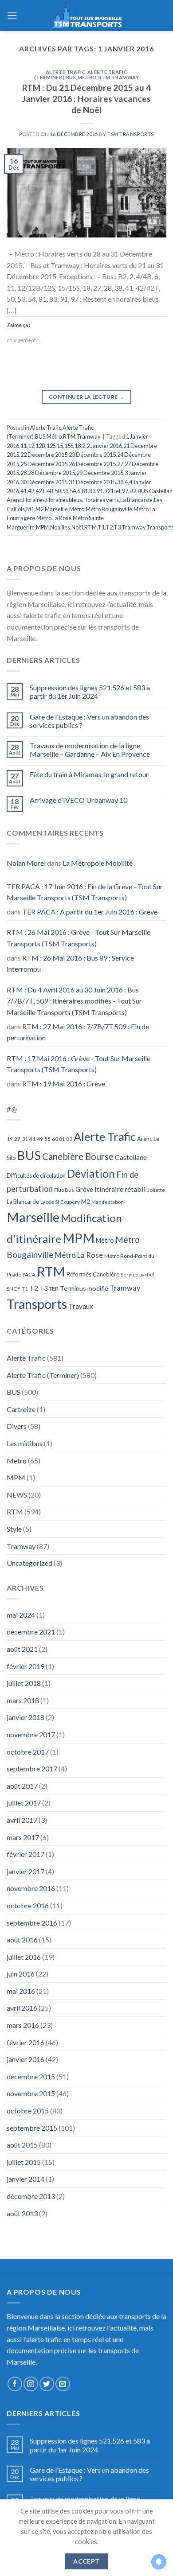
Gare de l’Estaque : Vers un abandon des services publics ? (89, 721)
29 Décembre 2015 (100, 473)
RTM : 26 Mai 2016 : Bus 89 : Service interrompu (70, 963)
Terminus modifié (84, 1288)
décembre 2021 (31, 1632)
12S (51, 446)
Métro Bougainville (109, 509)
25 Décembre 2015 (44, 464)
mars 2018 (23, 1700)
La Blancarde (136, 500)
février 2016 (26, 2042)
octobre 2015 (28, 2111)
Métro (87, 77)
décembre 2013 (31, 2196)
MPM (42, 527)
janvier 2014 (26, 2179)
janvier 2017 (26, 1871)
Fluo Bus (64, 1190)
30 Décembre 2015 (44, 482)
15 (60, 446)
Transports (37, 1304)
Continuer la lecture (86, 397)
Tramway (126, 77)
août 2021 (22, 1649)
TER (54, 1289)
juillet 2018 (24, 1683)
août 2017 (22, 1786)
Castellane (131, 1157)
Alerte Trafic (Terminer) (43, 1375)
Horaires (34, 500)
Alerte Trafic (66, 72)
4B (50, 491)
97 (125, 491)
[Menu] (12, 15)
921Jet (112, 491)
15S (69, 446)
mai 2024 (21, 1615)
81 (85, 491)
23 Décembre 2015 (92, 455)
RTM (104, 77)
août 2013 (22, 2213)
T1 (101, 527)
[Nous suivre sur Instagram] (31, 2384)
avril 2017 (22, 1820)
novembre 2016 (31, 1888)
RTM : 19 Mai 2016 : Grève (64, 1084)
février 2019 (26, 1666)
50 (58, 491)
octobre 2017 (28, 1752)
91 (100, 491)
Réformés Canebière (93, 1274)
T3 (117, 527)
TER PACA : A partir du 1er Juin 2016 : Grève (90, 912)
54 (73, 491)
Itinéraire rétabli (120, 1189)
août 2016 (22, 1940)
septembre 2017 (32, 1769)
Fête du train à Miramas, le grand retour (89, 774)
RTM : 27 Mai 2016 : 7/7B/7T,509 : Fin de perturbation (78, 1032)
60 (55, 1139)
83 (92, 491)
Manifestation (108, 1202)
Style (14, 1529)
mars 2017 (23, 1837)
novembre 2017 (31, 1734)
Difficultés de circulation (36, 1176)
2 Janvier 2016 (104, 446)
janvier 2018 (26, 1717)
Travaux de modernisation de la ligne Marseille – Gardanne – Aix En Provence (90, 750)
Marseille (56, 509)
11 (24, 446)
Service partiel (138, 1274)
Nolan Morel (26, 863)
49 (40, 1139)
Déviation (91, 1173)
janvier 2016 (26, 2059)
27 (120, 464)
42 (31, 491)
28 (24, 473)
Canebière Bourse (78, 1156)
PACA (29, 1274)
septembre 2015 (32, 2128)
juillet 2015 (24, 2162)
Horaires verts (101, 500)
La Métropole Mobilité (98, 863)
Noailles (60, 527)
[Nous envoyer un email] (63, 2384)
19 (10, 1139)
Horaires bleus (64, 500)
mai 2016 (21, 1991)
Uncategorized (29, 1563)
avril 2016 (22, 2008)
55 (47, 1139)
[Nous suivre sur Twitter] (47, 2384)
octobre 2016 (28, 1905)
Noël (77, 527)
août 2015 (22, 2145)
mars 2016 (23, 2025)
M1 (30, 509)
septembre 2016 (32, 1923)
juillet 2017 (24, 1803)
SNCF (14, 1289)
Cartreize (21, 1409)
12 (31, 446)
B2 (133, 491)
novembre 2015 (31, 2093)
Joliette (156, 1190)
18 (78, 446)
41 (24, 491)
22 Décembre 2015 (44, 455)
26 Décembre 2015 (92, 464)
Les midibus (25, 1443)
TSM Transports (131, 134)
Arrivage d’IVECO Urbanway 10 (79, 800)
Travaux (81, 1306)
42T (40, 491)
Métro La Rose (54, 518)
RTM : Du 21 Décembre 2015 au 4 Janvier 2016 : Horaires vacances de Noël (86, 99)
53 (65, 491)
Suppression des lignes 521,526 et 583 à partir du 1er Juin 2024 (90, 692)
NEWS (17, 1495)
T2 (109, 527)
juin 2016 (21, 1974)
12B (40, 446)
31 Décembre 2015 (92, 482)
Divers (17, 1426)
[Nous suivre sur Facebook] (15, 2384)
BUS (71, 77)
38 (120, 482)
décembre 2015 (31, 2076)
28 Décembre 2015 (51, 473)
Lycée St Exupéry (60, 1202)
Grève (84, 1189)
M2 (39, 509)
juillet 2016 (24, 1957)
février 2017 (26, 1854)
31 (25, 1139)
